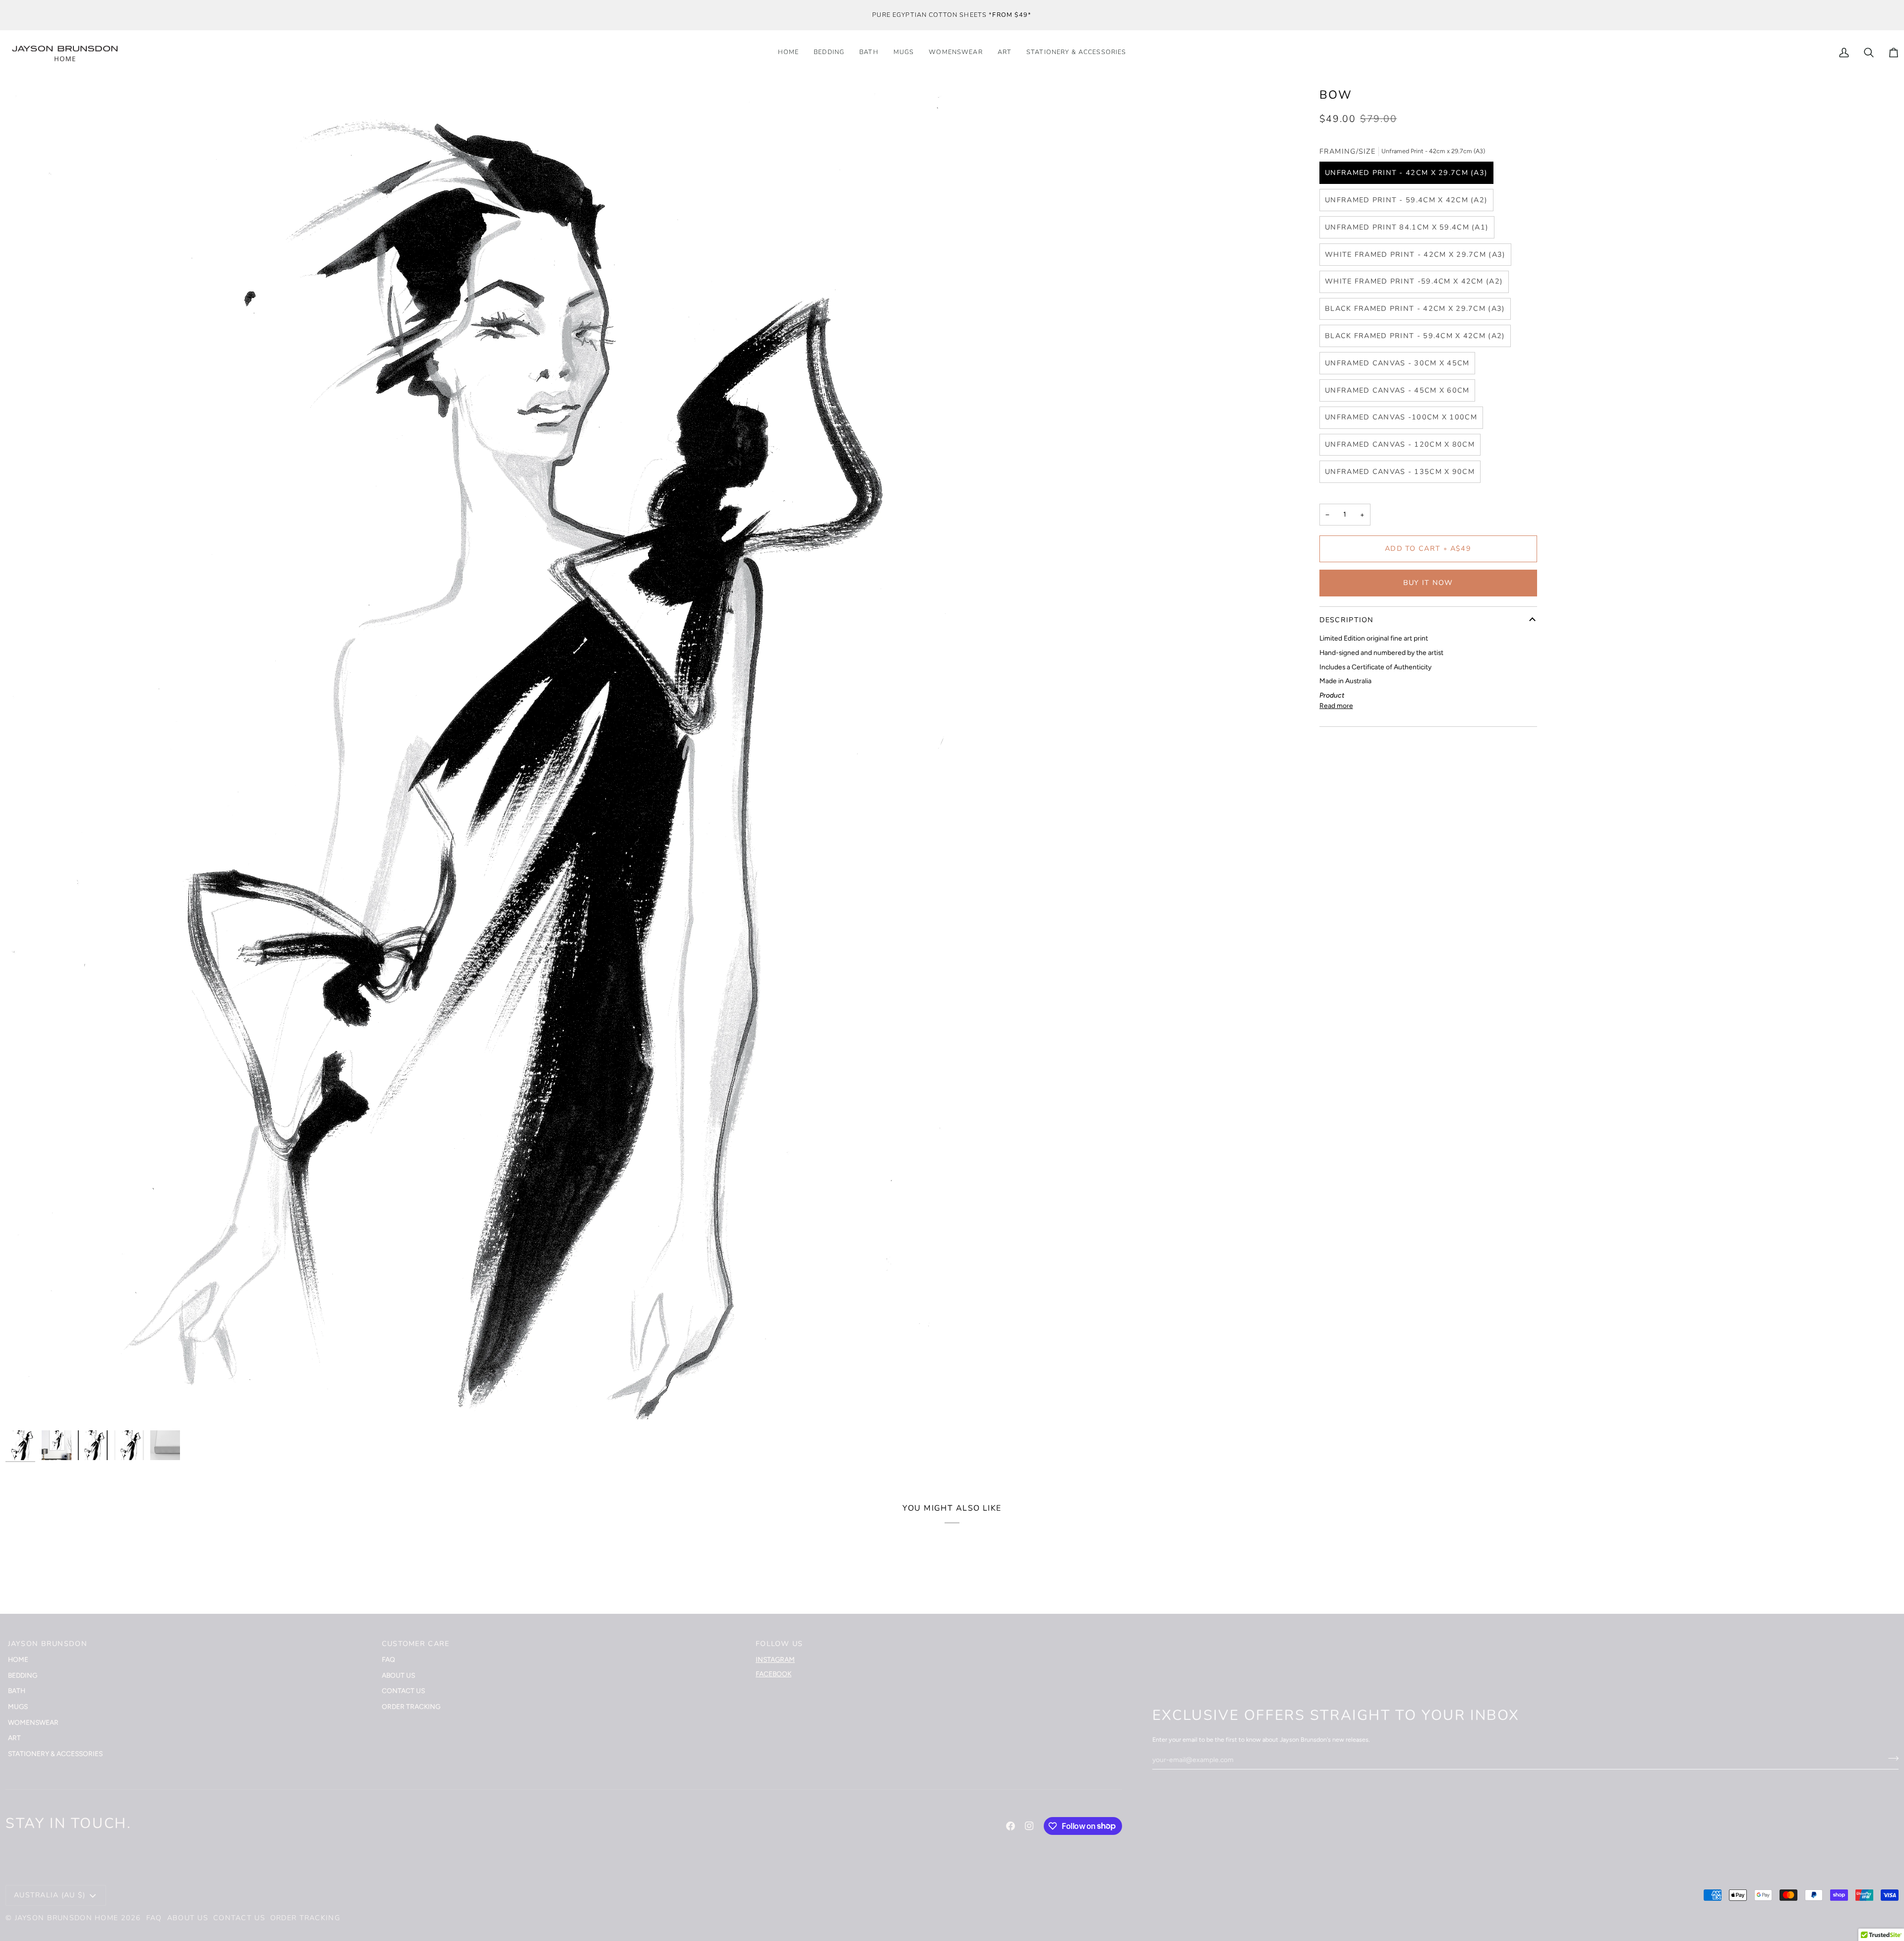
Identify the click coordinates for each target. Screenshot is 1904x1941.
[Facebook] (1011, 1826)
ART (14, 1738)
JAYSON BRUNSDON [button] (48, 1644)
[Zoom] (24, 1407)
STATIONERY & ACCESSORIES (55, 1754)
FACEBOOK (773, 1674)
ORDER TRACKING (411, 1706)
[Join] (1890, 1758)
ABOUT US (398, 1675)
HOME (18, 1659)
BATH (17, 1691)
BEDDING (23, 1675)
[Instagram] (1029, 1826)
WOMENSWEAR (33, 1722)
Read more (1336, 706)
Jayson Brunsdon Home (67, 1918)
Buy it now (1428, 583)
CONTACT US (403, 1691)
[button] (1076, 53)
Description (1347, 620)
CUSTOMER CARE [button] (416, 1644)
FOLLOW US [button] (779, 1644)
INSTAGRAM (775, 1659)
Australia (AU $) (50, 1895)
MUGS (18, 1706)
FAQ (388, 1659)
